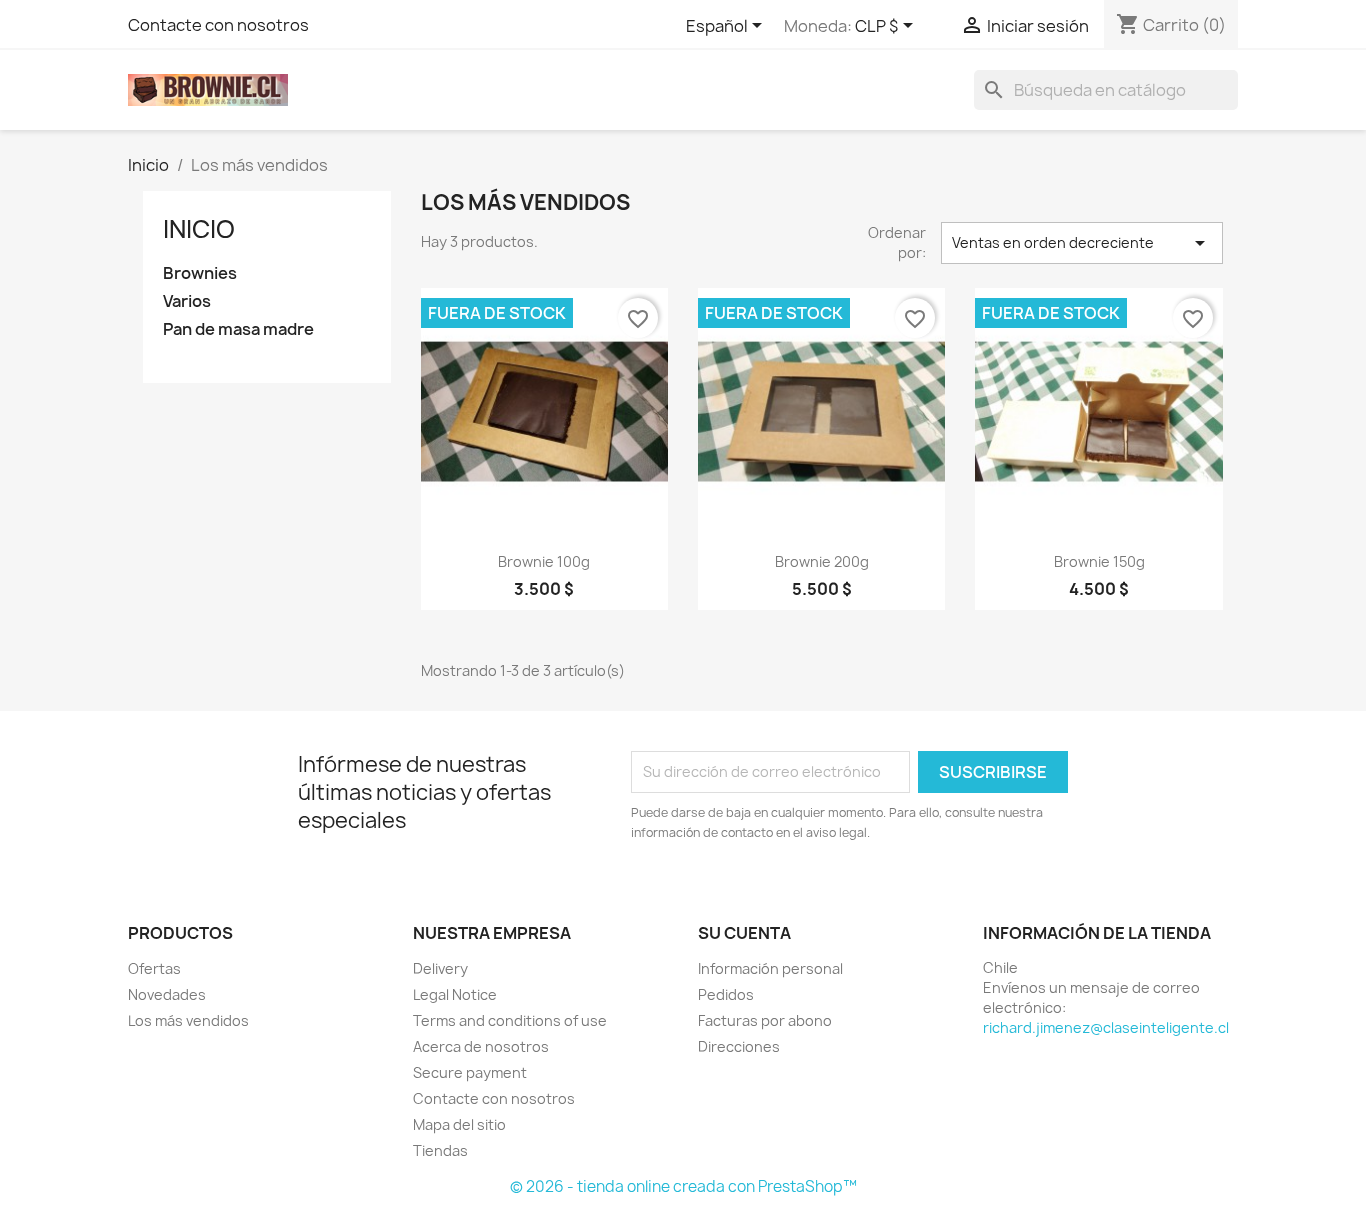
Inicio (199, 229)
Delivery (440, 968)
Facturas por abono (765, 1020)
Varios (187, 301)
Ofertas (154, 968)
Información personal (770, 968)
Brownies (200, 273)
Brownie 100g (544, 561)
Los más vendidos (188, 1020)
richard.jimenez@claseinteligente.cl (1106, 1027)
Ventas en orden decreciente (1082, 243)
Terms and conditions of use (510, 1020)
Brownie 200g (822, 561)
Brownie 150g (1099, 561)
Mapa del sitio (459, 1124)
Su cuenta (744, 933)
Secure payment (470, 1072)
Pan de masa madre (238, 329)
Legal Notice (455, 994)
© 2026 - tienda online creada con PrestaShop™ (683, 1186)
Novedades (167, 994)
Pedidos (726, 994)
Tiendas (440, 1150)
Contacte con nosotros (218, 25)
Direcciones (739, 1046)
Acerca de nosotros (481, 1046)
